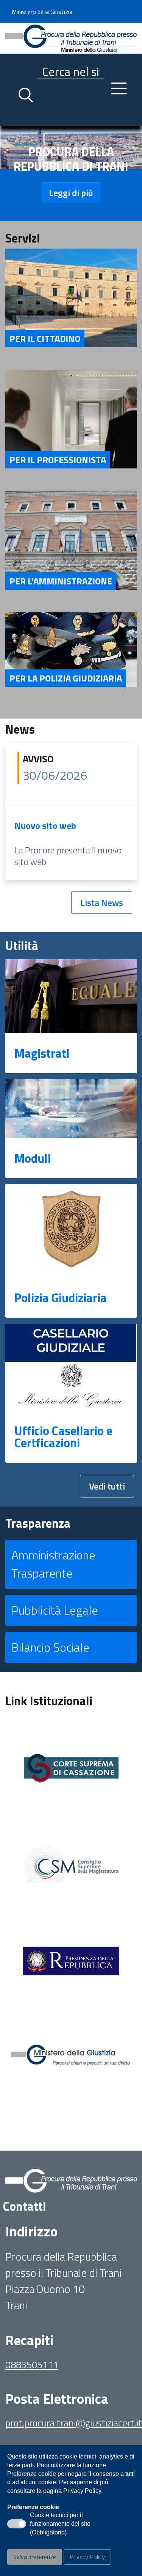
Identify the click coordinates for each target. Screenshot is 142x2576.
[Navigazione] (119, 88)
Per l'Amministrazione (61, 581)
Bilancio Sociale (50, 1647)
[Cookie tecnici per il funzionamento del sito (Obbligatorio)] (17, 2524)
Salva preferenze (35, 2557)
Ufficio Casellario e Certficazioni (63, 1437)
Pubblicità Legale (55, 1610)
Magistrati (42, 1053)
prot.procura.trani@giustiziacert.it (74, 2423)
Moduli (33, 1158)
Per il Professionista (58, 460)
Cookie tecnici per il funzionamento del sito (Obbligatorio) (60, 2524)
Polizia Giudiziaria (61, 1298)
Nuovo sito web (45, 825)
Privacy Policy (87, 2557)
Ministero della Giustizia (42, 12)
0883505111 (32, 2365)
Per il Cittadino (45, 338)
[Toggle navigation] (11, 119)
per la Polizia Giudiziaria (66, 678)
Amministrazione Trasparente (53, 1564)
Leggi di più (71, 193)
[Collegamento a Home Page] (71, 37)
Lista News (102, 902)
